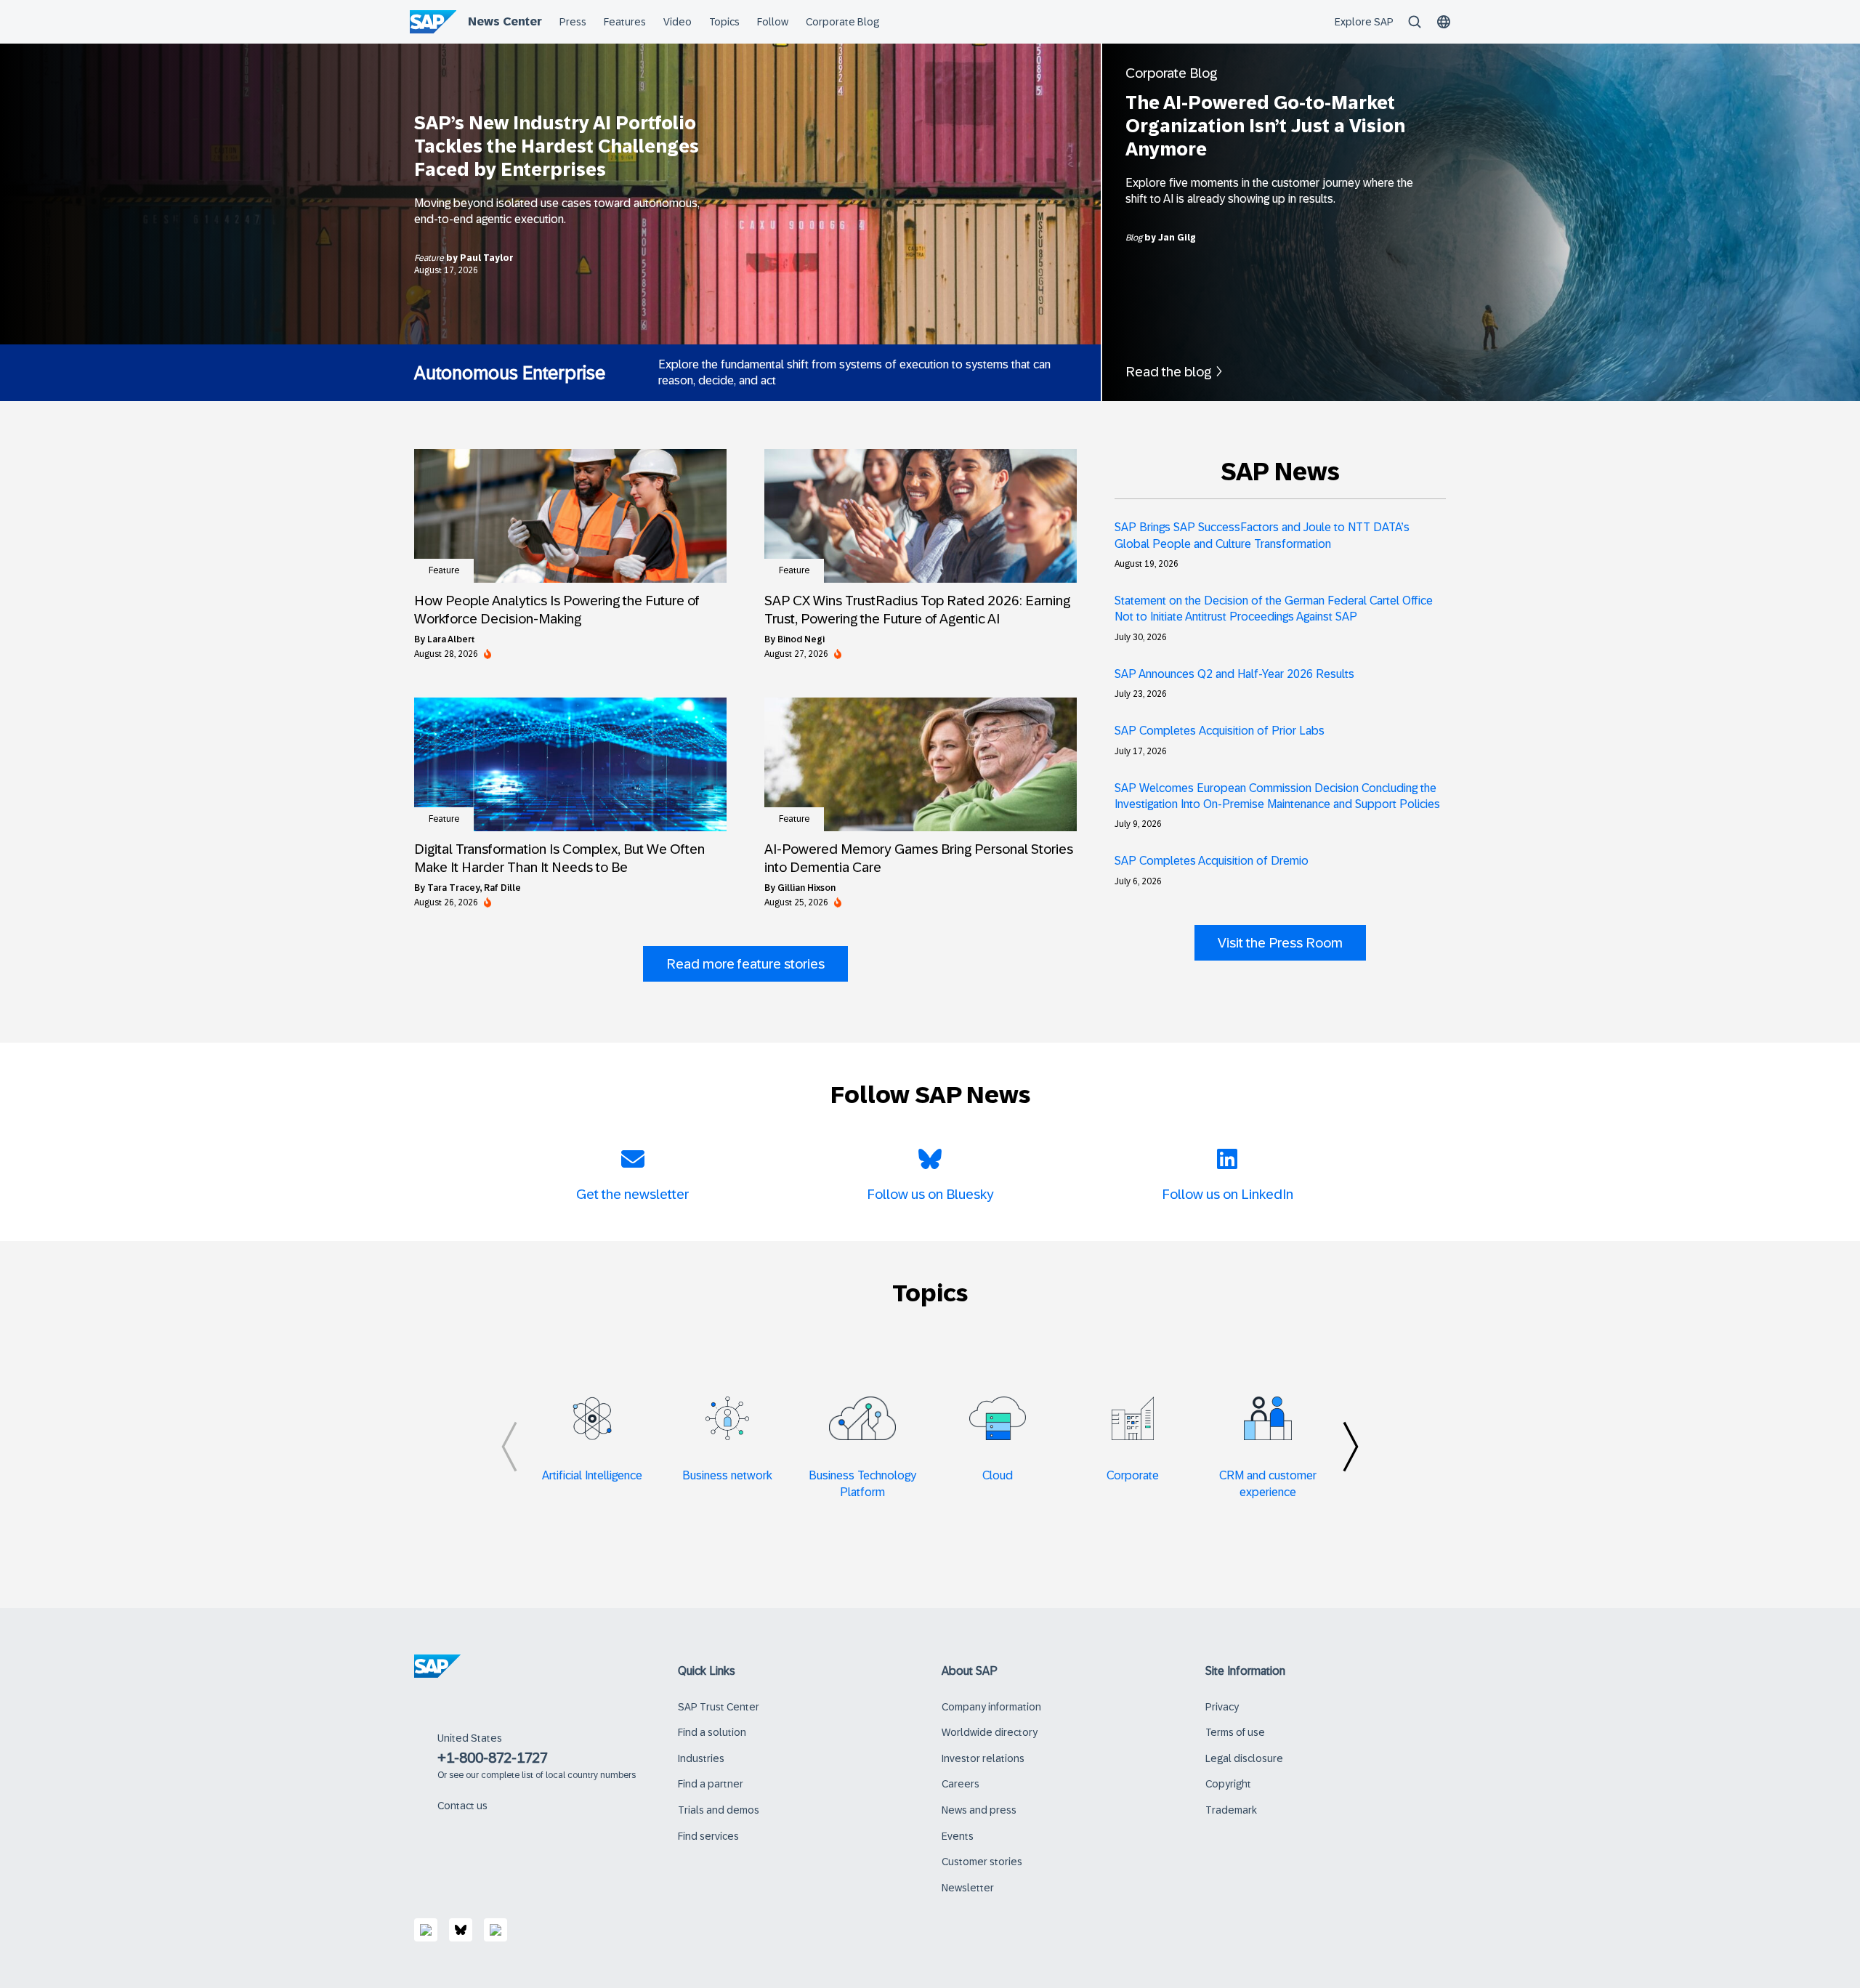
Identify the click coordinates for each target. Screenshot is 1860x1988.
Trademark (1231, 1810)
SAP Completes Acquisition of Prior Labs (1220, 731)
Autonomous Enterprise (510, 373)
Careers (961, 1784)
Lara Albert (451, 639)
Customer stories (982, 1862)
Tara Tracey (454, 888)
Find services (708, 1836)
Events (958, 1836)
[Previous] (509, 1447)
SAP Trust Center (719, 1707)
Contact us (462, 1806)
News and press (979, 1810)
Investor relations (983, 1758)
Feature (430, 258)
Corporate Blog (1171, 73)
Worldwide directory (990, 1732)
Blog (1135, 238)
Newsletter (968, 1888)
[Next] (1351, 1447)
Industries (701, 1758)
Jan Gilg (1177, 238)
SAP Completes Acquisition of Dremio (1212, 861)
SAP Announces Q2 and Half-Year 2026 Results (1234, 674)
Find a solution (712, 1732)
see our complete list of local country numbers (542, 1775)
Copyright (1228, 1784)
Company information (991, 1707)
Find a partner (711, 1784)
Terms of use (1235, 1732)
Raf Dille (502, 888)
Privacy (1222, 1707)
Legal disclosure (1244, 1758)
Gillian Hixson (806, 888)
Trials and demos (719, 1810)
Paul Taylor (487, 258)
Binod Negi (801, 639)
